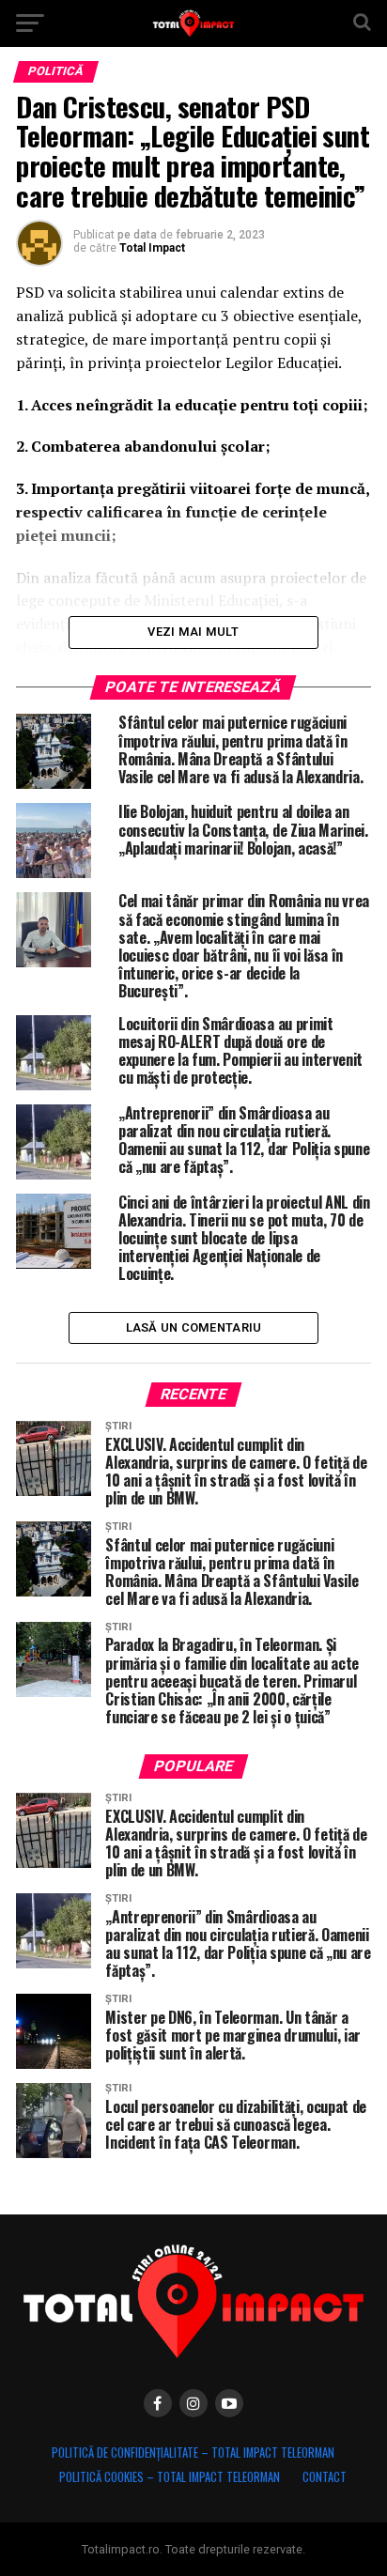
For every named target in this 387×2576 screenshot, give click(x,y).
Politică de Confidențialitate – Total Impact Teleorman (193, 2453)
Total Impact (152, 248)
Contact (325, 2477)
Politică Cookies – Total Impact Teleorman (170, 2477)
